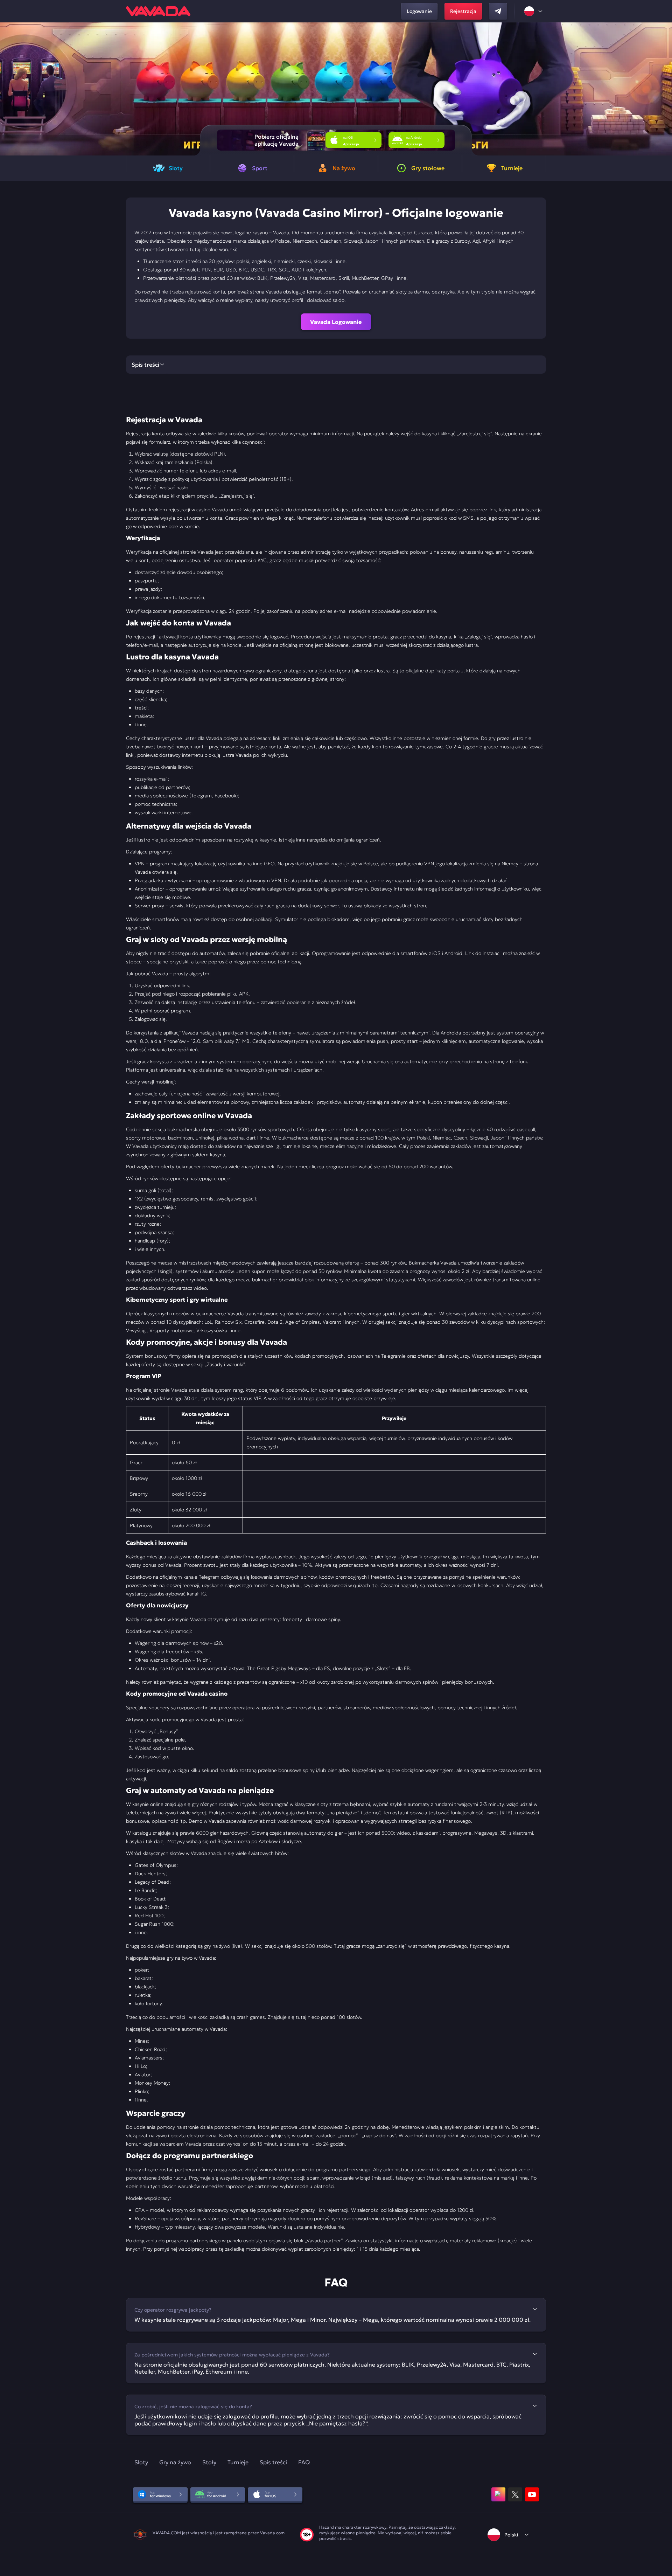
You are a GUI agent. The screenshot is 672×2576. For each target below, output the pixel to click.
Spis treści (273, 2462)
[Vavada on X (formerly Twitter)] (515, 2494)
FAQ (304, 2462)
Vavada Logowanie (336, 322)
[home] (158, 11)
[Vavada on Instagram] (498, 2494)
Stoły (209, 2462)
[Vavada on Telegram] (498, 11)
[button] (664, 89)
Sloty (141, 2462)
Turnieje (238, 2462)
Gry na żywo (175, 2462)
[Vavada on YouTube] (532, 2494)
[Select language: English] (534, 11)
